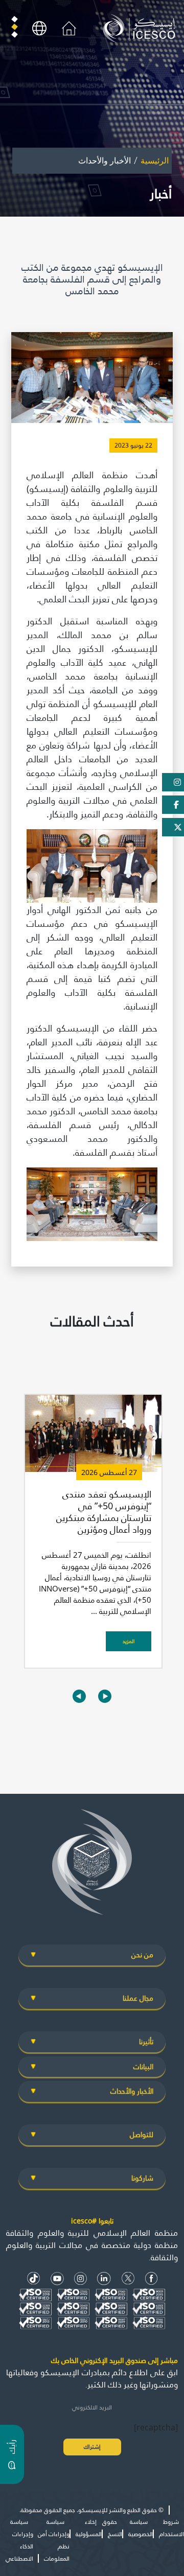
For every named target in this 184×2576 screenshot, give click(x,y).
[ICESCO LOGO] (92, 1866)
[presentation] (79, 1696)
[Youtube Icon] (57, 2278)
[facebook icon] (152, 2278)
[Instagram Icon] (80, 2278)
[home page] (141, 28)
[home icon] (69, 28)
